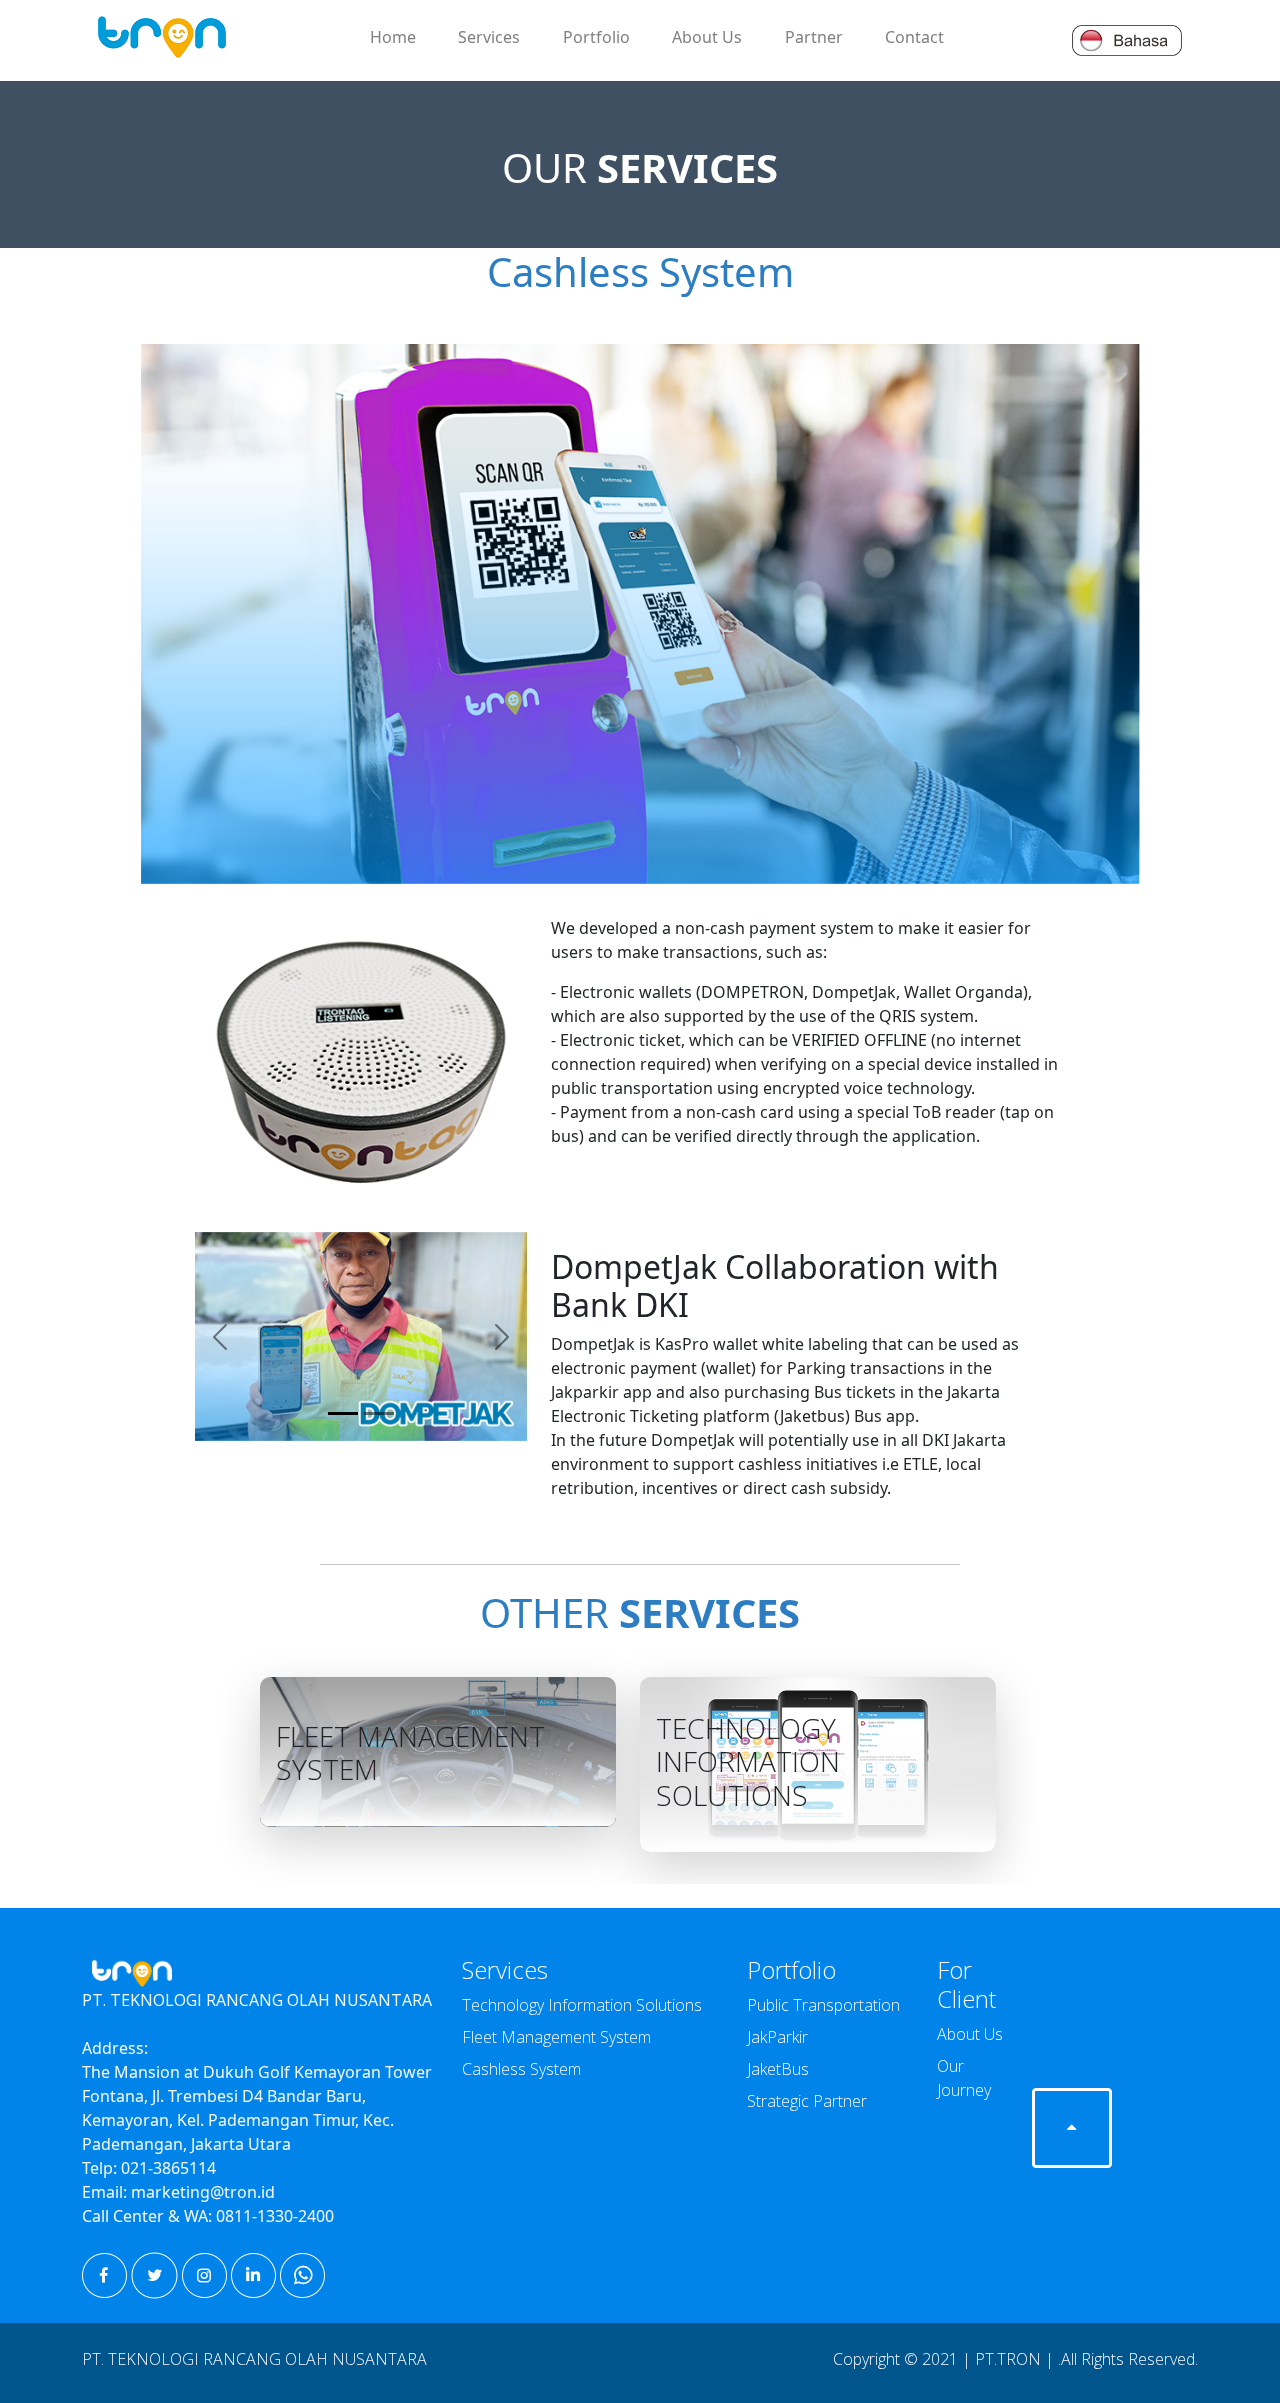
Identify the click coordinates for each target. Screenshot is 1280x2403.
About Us (707, 37)
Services (489, 37)
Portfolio (596, 37)
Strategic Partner (807, 2101)
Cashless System (521, 2069)
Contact (914, 37)
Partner (814, 37)
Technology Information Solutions (582, 2005)
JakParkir (777, 2037)
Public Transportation (823, 2005)
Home (393, 37)
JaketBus (778, 2069)
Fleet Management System (556, 2037)
